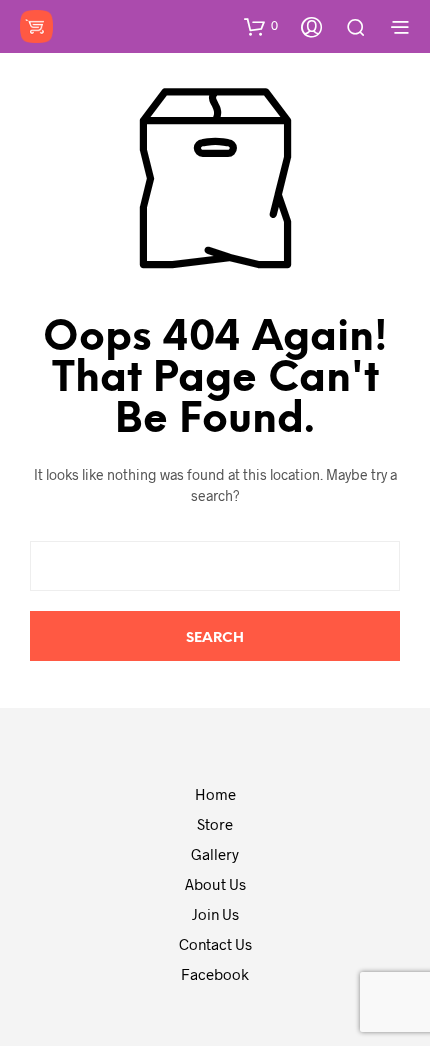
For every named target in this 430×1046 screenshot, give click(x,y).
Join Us (215, 914)
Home (215, 794)
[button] (261, 26)
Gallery (215, 854)
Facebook (215, 974)
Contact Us (215, 944)
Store (215, 824)
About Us (215, 884)
